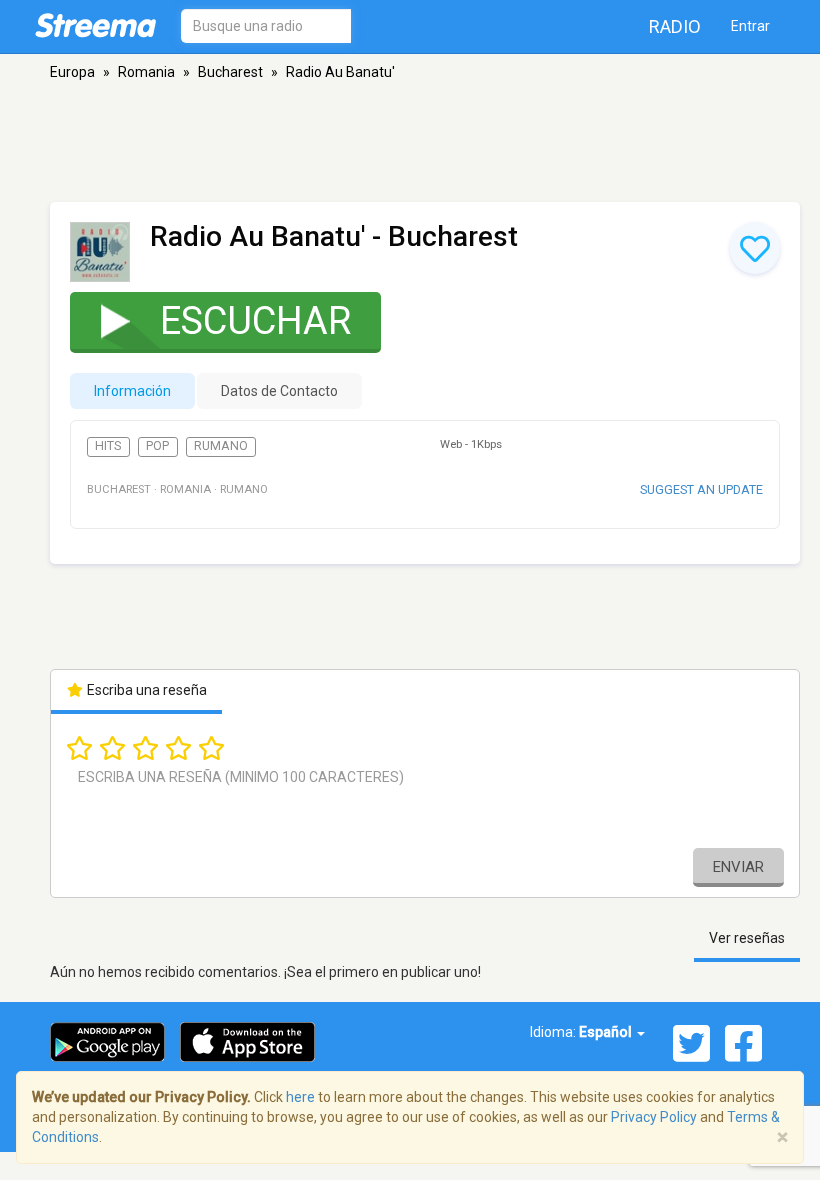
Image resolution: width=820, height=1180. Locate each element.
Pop (157, 446)
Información (132, 391)
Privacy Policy (654, 1117)
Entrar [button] (750, 26)
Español (607, 1032)
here (300, 1097)
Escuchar (255, 321)
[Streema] (95, 25)
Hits (108, 446)
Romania (146, 72)
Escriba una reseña (145, 690)
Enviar (738, 867)
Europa (72, 72)
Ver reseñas (747, 938)
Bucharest (230, 72)
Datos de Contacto (279, 391)
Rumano (221, 446)
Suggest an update (701, 489)
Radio (675, 26)
